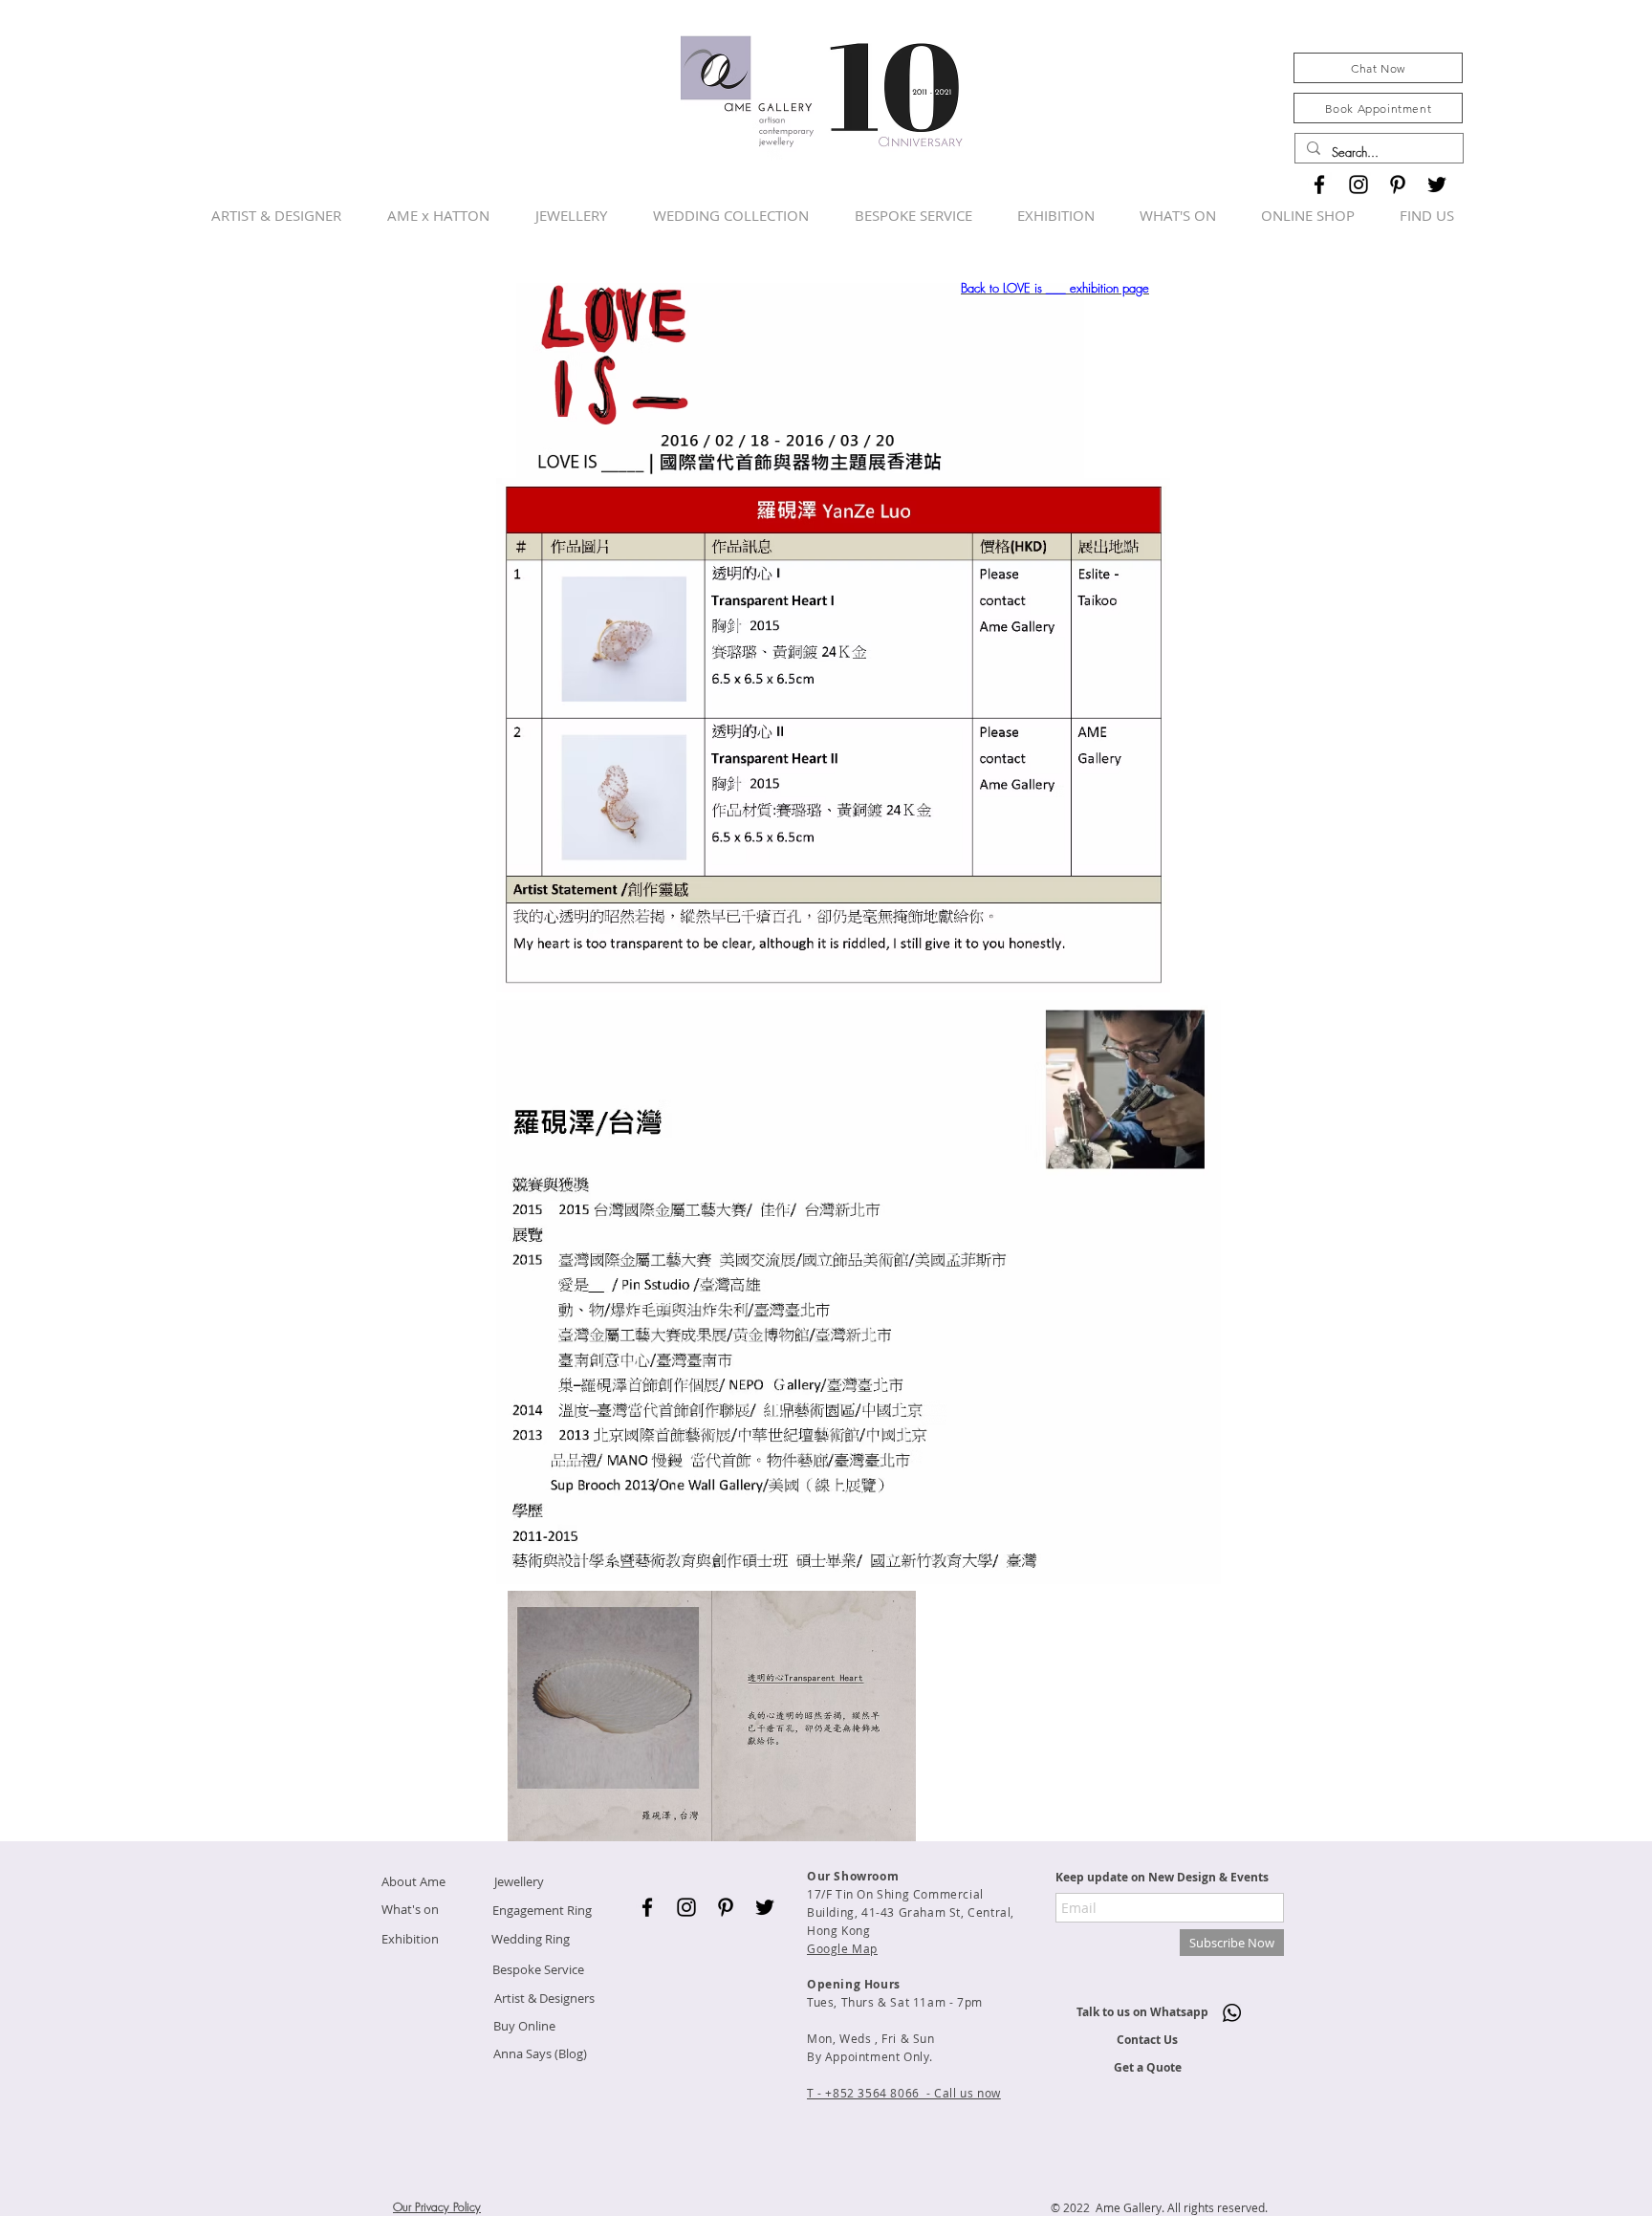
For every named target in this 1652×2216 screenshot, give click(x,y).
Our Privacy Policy (437, 2207)
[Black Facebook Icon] (1319, 185)
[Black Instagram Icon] (1359, 185)
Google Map (842, 1948)
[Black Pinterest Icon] (1398, 185)
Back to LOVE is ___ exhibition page (1055, 288)
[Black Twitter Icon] (1437, 185)
